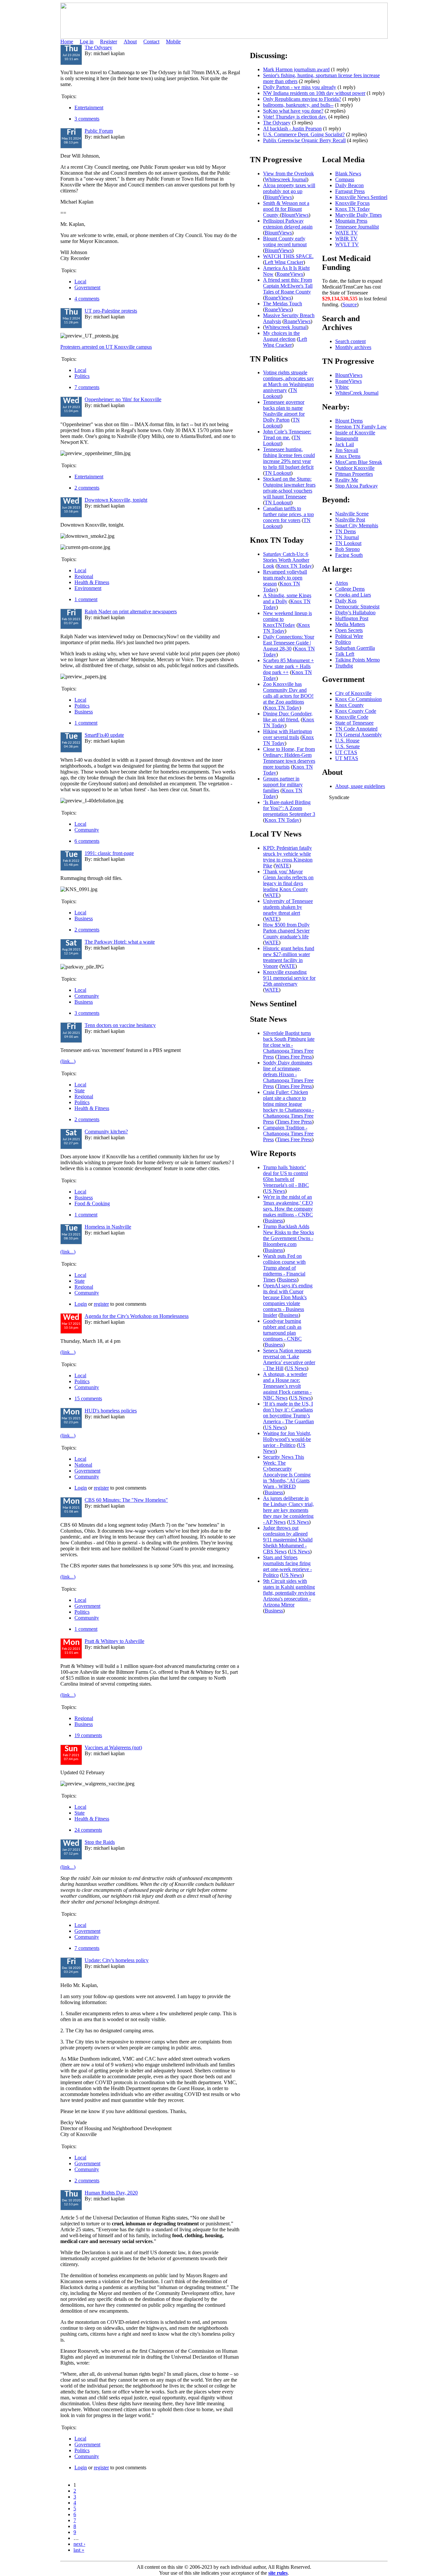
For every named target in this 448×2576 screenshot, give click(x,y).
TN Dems (346, 531)
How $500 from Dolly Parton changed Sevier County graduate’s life (286, 931)
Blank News (348, 174)
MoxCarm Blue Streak (359, 462)
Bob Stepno (347, 549)
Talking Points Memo (357, 660)
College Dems (350, 589)
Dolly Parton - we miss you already (300, 87)
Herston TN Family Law (361, 427)
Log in (87, 42)
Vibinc (342, 387)
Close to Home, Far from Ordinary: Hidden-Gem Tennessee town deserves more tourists (289, 758)
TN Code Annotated (356, 729)
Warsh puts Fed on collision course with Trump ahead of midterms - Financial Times (284, 1268)
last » (79, 2550)
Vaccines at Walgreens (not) (113, 1747)
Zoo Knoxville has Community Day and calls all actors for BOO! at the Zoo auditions (288, 693)
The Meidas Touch (283, 304)
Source (350, 305)
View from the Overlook (288, 174)
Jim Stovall (347, 450)
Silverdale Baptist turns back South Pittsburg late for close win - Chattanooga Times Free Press (289, 1045)
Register (109, 42)
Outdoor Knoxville (355, 468)
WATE (282, 866)
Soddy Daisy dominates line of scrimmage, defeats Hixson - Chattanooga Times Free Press (288, 1074)
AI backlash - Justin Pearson (292, 129)
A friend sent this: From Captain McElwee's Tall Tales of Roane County (288, 286)
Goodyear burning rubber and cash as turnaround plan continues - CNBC (282, 1330)
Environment (88, 588)
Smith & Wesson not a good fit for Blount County (286, 209)
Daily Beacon (349, 185)
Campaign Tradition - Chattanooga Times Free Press (288, 1134)
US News (275, 1191)
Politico (343, 642)
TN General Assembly (358, 735)
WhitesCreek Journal (357, 393)
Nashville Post (350, 520)
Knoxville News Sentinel (361, 197)
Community (87, 830)
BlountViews (278, 197)
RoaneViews (290, 274)
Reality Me (347, 480)
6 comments (87, 841)
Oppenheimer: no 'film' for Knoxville (123, 399)
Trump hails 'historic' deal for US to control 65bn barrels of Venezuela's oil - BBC (286, 1176)
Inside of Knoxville (355, 433)
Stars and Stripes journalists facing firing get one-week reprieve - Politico (287, 1566)
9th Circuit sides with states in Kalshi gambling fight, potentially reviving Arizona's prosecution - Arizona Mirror (289, 1593)
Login (81, 1304)
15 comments (88, 1398)
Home (67, 42)
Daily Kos (346, 601)
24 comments (88, 1830)
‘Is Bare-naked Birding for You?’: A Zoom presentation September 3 (289, 808)
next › (79, 2544)
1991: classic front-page (109, 853)
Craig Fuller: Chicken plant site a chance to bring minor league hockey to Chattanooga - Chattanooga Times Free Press (288, 1107)
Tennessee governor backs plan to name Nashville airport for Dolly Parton (284, 411)
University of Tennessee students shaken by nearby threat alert (288, 907)
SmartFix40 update (104, 735)
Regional (84, 576)
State (80, 1091)
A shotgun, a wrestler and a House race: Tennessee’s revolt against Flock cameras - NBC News (287, 1386)
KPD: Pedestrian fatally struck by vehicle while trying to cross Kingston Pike (288, 857)
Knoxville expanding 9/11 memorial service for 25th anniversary (289, 978)
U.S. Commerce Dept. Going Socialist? (304, 134)
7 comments (87, 387)
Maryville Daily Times (358, 215)
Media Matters (350, 624)
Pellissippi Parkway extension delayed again (288, 224)
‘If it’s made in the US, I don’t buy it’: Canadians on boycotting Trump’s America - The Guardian (288, 1413)
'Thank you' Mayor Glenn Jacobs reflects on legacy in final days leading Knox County (288, 880)
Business (84, 712)
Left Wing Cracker (284, 262)
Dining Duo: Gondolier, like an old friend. (288, 717)
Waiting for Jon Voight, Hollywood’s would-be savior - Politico (287, 1439)
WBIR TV (346, 239)
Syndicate (339, 797)
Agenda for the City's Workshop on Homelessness (137, 1316)
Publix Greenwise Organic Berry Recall (304, 140)
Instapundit (347, 438)
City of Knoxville (353, 693)
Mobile (173, 42)
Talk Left (345, 654)
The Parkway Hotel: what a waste (120, 942)
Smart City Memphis (357, 525)
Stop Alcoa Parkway (356, 486)
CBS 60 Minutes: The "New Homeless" (126, 1500)
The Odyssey (98, 47)
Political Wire (349, 636)
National (83, 1465)
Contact (151, 42)
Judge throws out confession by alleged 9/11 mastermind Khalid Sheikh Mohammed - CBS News (288, 1540)
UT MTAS (347, 758)
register (101, 1304)
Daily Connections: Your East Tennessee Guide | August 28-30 (289, 643)
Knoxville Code (352, 717)
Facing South (349, 555)
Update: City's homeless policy (117, 1960)
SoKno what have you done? (293, 111)
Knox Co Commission (358, 699)
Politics (82, 376)
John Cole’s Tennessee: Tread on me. (287, 435)
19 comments (88, 1735)
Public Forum (99, 131)
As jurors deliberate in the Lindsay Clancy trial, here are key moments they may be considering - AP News (288, 1510)
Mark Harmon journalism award (296, 69)
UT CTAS (346, 752)
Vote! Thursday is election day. (295, 117)
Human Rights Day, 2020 (111, 2193)
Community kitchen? (106, 1132)
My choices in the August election (281, 336)
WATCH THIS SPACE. (288, 256)
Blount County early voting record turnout (285, 241)
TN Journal (347, 537)
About (130, 42)
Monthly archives (353, 347)
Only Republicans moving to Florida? (302, 99)
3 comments (87, 119)
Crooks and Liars (353, 595)
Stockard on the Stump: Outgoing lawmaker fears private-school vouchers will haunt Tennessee (289, 488)
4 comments (87, 299)
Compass (345, 179)
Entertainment (89, 108)
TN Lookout (280, 393)
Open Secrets (349, 630)
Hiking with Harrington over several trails (287, 734)
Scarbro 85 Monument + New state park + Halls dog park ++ (288, 666)
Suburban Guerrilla (355, 648)
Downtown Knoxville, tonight (116, 500)
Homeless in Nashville (108, 1227)
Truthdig (344, 666)
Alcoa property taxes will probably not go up (289, 188)
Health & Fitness (92, 582)
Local (80, 282)
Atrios (342, 583)
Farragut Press (350, 191)
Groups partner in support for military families (283, 785)
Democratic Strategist (357, 607)
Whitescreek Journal (286, 179)
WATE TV (346, 233)
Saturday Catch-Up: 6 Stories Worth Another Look (286, 560)
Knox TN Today (295, 566)
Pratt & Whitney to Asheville (114, 1641)
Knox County (349, 705)
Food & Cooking (92, 1203)
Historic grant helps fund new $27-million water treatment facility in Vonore (289, 957)
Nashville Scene (352, 514)
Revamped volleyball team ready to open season (285, 578)
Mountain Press (351, 221)
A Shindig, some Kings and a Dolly (287, 598)
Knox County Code (356, 711)
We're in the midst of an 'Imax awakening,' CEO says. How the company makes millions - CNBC (288, 1206)
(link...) (68, 1061)
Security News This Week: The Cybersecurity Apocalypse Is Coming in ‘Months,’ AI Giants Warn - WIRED (287, 1472)
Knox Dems (348, 456)
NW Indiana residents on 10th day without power (314, 93)
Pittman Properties (354, 474)
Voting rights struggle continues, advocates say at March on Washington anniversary (288, 381)
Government (87, 287)
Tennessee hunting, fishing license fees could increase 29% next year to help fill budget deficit (289, 458)
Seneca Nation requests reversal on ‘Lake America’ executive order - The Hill (289, 1359)
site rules (278, 2573)
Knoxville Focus (352, 203)
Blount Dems (349, 421)
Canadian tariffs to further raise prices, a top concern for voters (288, 514)
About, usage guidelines (360, 786)
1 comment (86, 599)
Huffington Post (352, 618)
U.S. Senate (347, 746)
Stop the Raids (100, 1842)
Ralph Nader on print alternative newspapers (131, 611)
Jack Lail (345, 444)
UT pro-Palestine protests (111, 311)
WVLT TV (347, 244)
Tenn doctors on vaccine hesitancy (120, 1025)
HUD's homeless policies (111, 1411)
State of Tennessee (354, 723)
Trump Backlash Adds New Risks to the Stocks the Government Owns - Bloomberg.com (288, 1235)
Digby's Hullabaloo (355, 612)
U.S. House (347, 741)
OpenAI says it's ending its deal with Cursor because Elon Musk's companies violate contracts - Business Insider (288, 1300)
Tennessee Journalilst (357, 227)
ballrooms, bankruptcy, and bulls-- (298, 105)
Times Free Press (294, 1057)
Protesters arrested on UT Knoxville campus (106, 347)
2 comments (87, 488)
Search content (350, 341)
